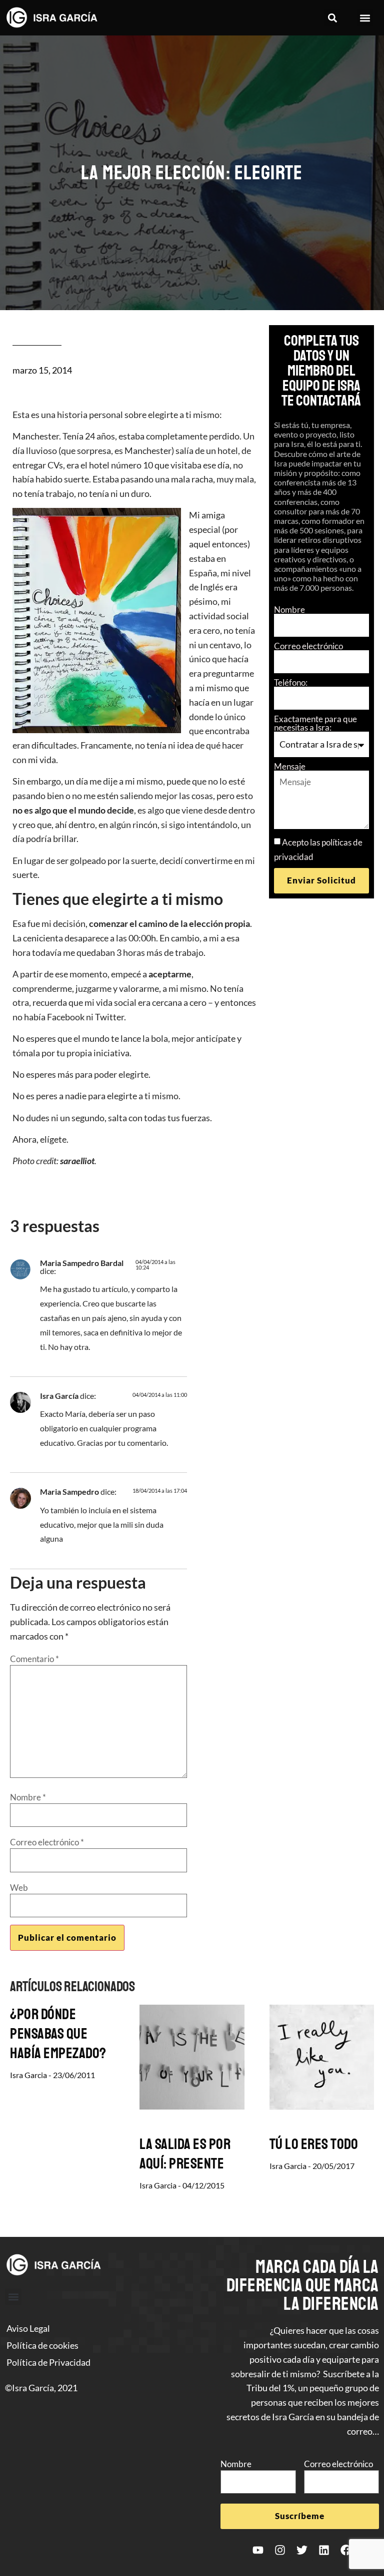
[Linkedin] (324, 2550)
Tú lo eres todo (314, 2144)
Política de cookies (42, 2345)
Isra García (59, 1396)
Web (19, 1888)
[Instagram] (280, 2550)
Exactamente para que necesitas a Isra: (315, 723)
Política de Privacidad (48, 2362)
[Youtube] (258, 2550)
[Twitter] (302, 2550)
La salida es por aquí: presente (185, 2154)
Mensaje (290, 766)
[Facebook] (346, 2550)
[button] (332, 18)
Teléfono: (291, 682)
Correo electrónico (308, 646)
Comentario (34, 1659)
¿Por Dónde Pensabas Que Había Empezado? (58, 2034)
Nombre (289, 610)
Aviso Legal (28, 2328)
